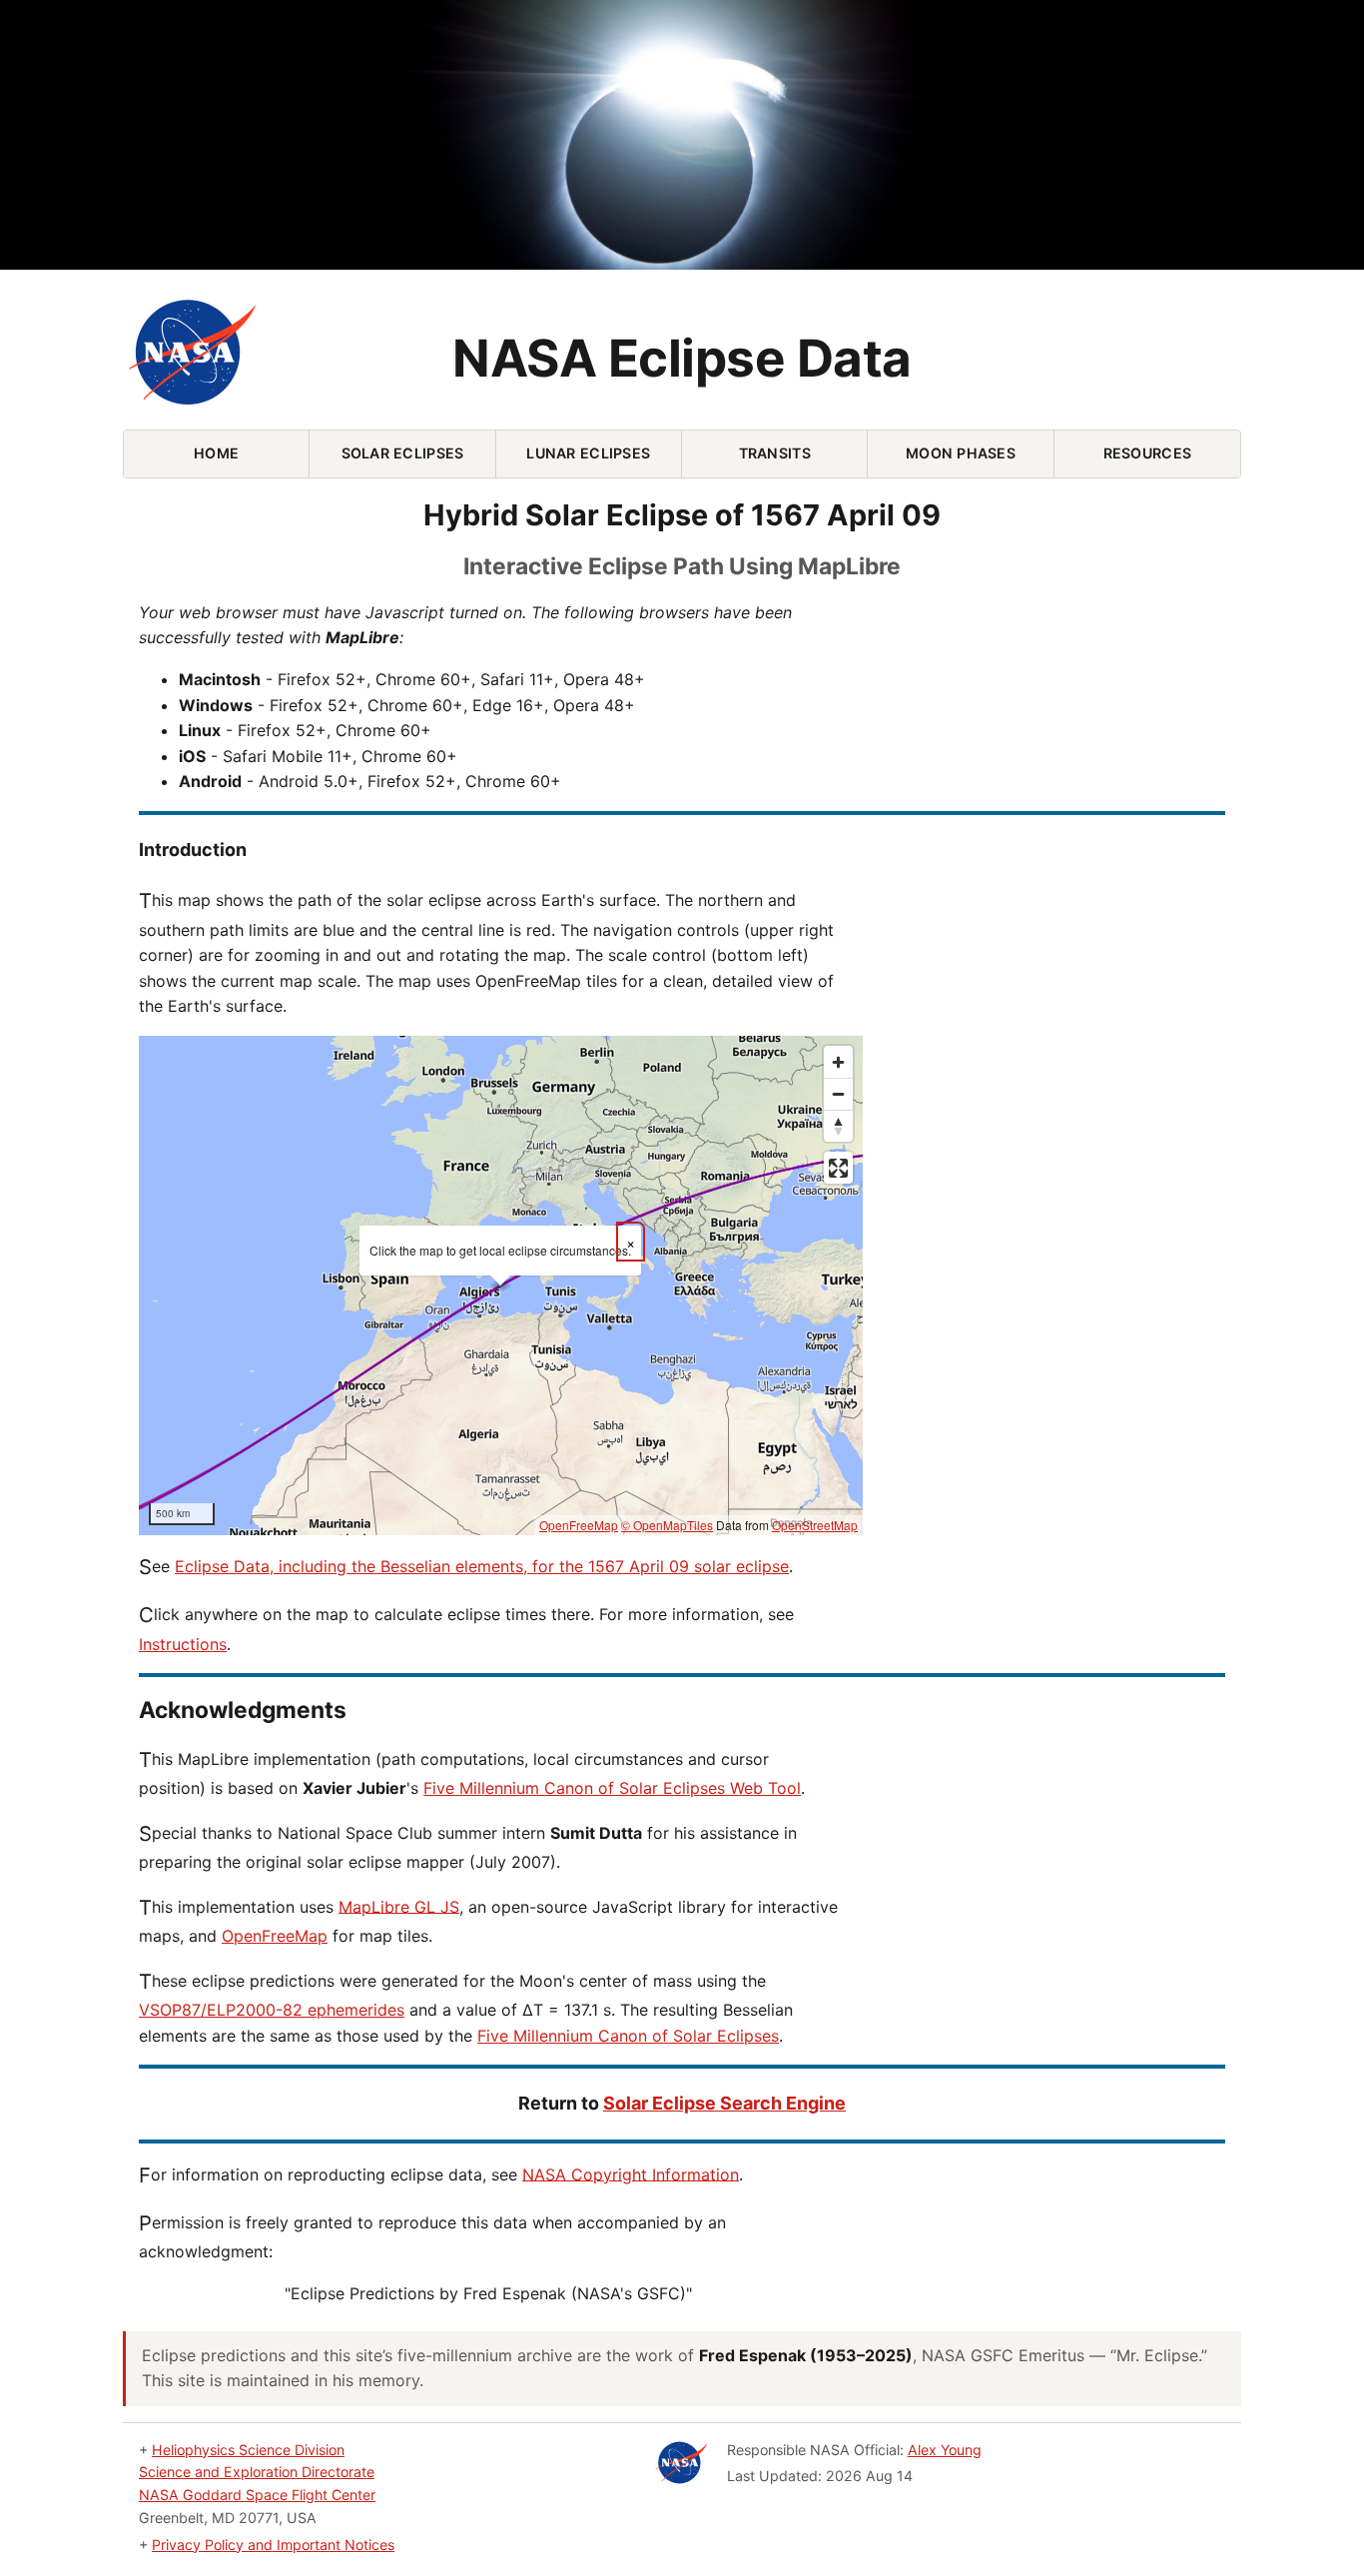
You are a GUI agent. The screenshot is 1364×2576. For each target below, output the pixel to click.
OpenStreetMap (815, 1525)
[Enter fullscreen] (838, 1168)
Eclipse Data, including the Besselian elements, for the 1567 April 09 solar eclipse (482, 1566)
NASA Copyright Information (631, 2173)
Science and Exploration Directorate (257, 2472)
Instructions (183, 1644)
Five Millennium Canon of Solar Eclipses (628, 2036)
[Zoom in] (838, 1062)
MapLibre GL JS (399, 1906)
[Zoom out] (838, 1094)
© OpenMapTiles (667, 1525)
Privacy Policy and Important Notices (273, 2545)
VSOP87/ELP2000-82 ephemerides (272, 2010)
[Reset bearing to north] (838, 1126)
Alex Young (945, 2450)
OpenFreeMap (579, 1525)
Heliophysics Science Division (248, 2450)
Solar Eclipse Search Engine (724, 2103)
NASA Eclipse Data (682, 358)
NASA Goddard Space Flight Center (257, 2495)
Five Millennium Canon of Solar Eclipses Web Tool (612, 1788)
